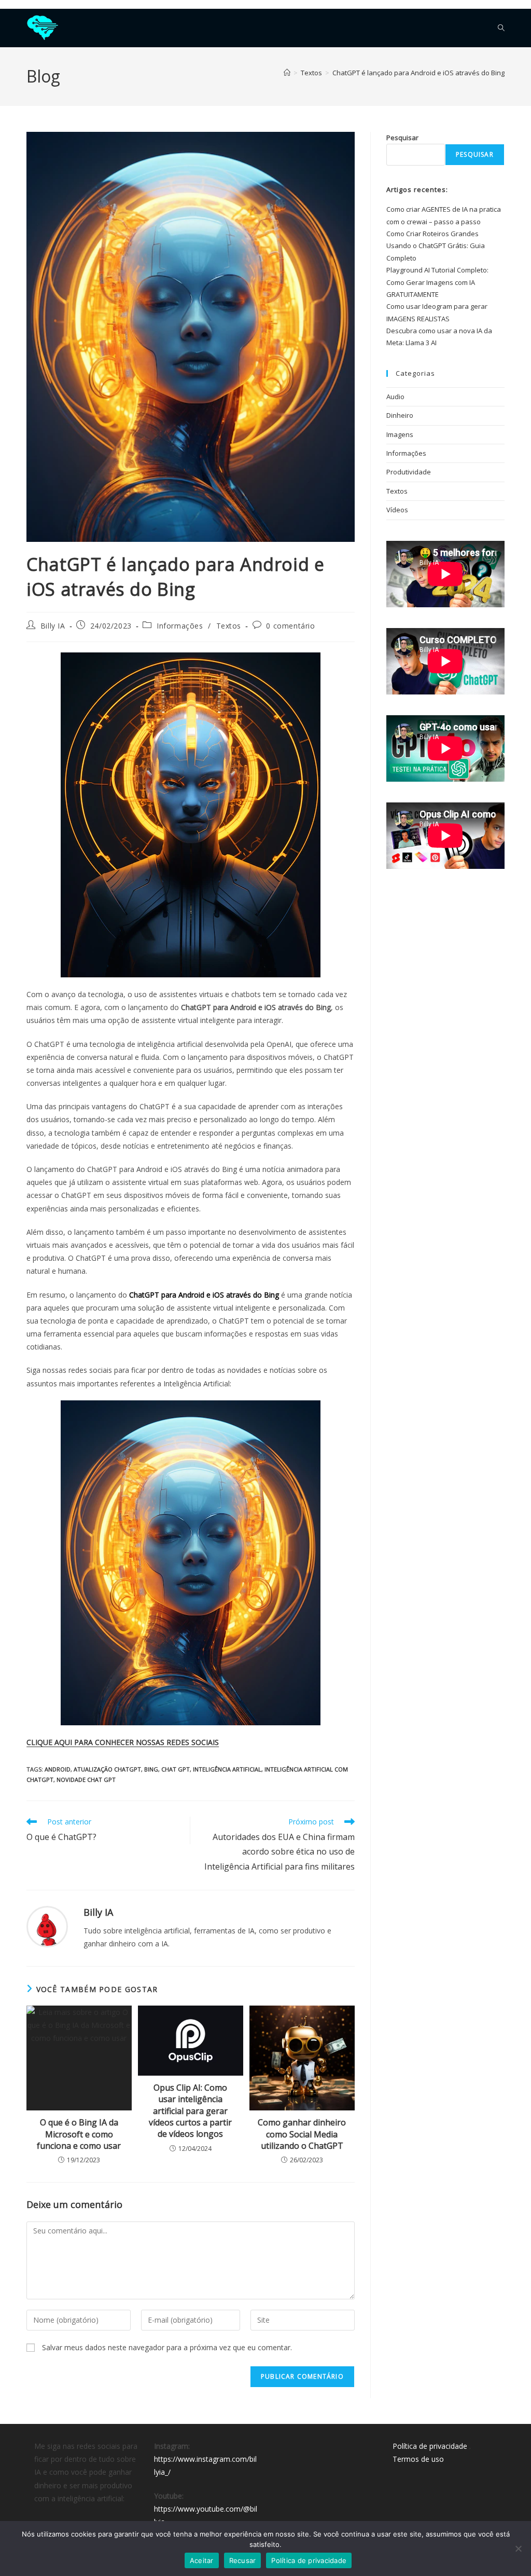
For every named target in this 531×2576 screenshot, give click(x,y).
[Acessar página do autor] (47, 1926)
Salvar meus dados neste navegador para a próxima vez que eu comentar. (167, 2347)
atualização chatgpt (107, 1769)
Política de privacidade (430, 2446)
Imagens (400, 434)
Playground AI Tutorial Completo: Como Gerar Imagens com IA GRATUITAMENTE (437, 282)
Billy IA (53, 626)
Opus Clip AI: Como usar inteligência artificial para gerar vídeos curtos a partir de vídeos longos (190, 2111)
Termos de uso (418, 2459)
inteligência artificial (227, 1769)
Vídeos (397, 510)
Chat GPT (176, 1769)
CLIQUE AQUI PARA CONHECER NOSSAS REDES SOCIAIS (123, 1742)
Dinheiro (400, 415)
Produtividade (409, 472)
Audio (395, 397)
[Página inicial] (287, 73)
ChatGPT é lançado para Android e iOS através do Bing (418, 73)
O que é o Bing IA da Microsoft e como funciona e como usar (79, 2134)
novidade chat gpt (86, 1780)
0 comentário (290, 626)
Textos (229, 626)
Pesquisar (402, 138)
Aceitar (202, 2560)
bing (151, 1769)
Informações (180, 626)
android (58, 1769)
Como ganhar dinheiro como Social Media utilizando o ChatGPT (302, 2134)
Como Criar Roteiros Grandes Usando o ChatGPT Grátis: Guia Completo (436, 246)
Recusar (243, 2560)
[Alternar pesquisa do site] (501, 28)
